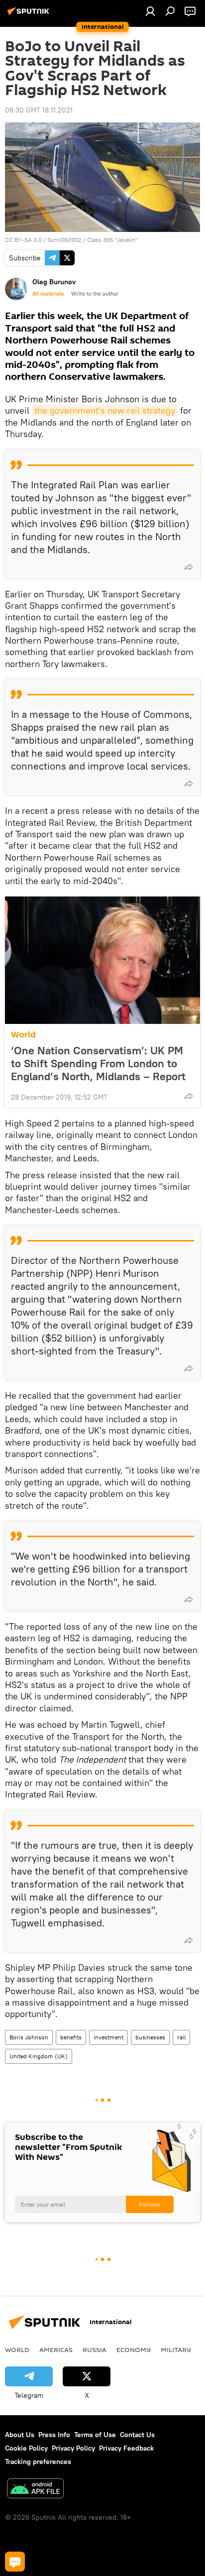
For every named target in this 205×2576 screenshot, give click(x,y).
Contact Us (137, 2435)
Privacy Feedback (126, 2448)
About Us (20, 2435)
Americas (56, 2350)
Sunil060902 (64, 240)
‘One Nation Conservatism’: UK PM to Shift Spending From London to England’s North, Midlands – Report (98, 1063)
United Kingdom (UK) (39, 2056)
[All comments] (15, 2562)
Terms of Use (95, 2435)
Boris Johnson (29, 2037)
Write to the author (95, 294)
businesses (150, 2037)
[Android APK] (35, 2490)
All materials (48, 294)
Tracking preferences (38, 2462)
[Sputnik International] (30, 15)
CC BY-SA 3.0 (23, 240)
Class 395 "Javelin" (112, 240)
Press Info (54, 2435)
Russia (95, 2350)
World (23, 1035)
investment (108, 2037)
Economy (134, 2350)
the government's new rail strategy (105, 410)
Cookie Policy (26, 2448)
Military (176, 2350)
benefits (71, 2037)
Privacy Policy (73, 2448)
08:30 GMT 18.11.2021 (39, 110)
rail (181, 2037)
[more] (189, 567)
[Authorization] (150, 11)
